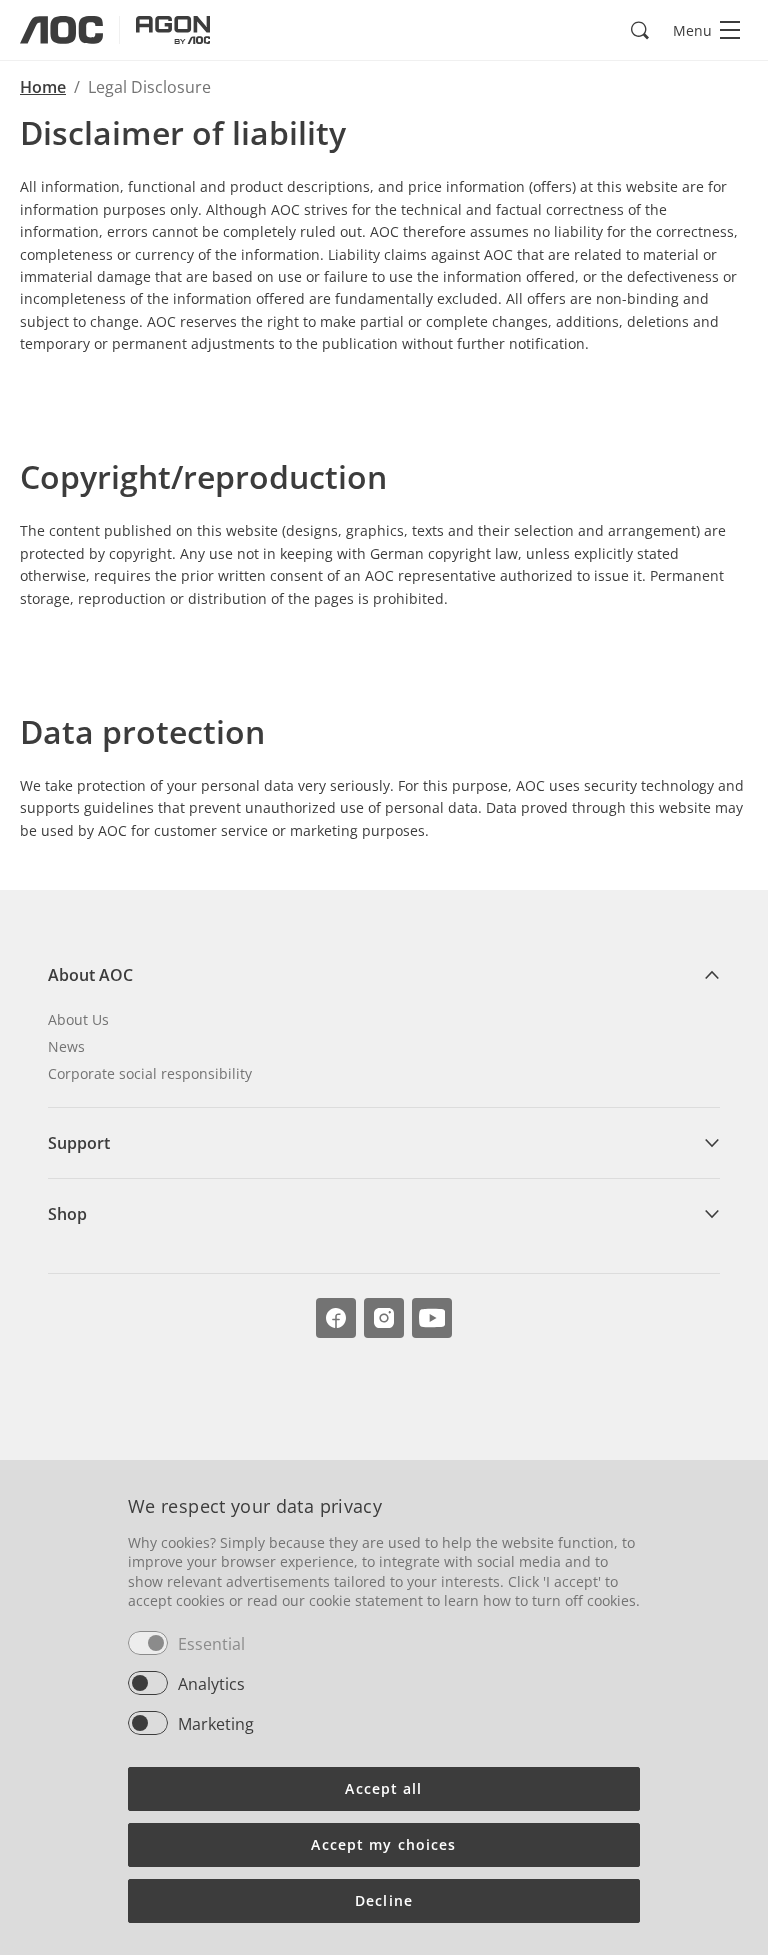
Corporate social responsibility (150, 1073)
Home (43, 87)
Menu (692, 30)
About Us (78, 1019)
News (66, 1046)
